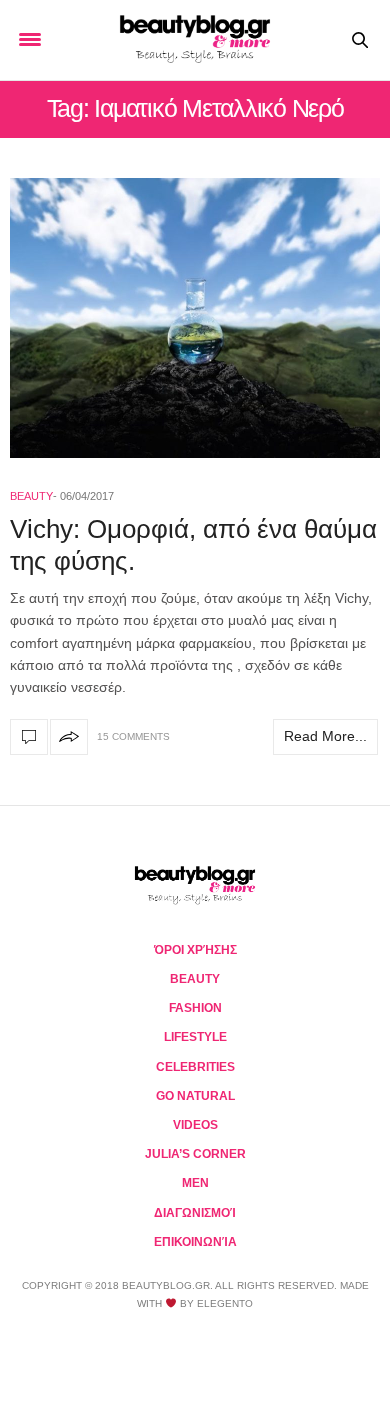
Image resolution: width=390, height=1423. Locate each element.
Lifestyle (195, 1037)
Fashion (195, 1008)
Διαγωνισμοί (195, 1213)
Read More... (325, 736)
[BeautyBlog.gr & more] (195, 40)
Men (195, 1183)
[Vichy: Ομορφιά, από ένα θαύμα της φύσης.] (195, 318)
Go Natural (195, 1096)
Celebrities (195, 1067)
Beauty (31, 496)
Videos (195, 1125)
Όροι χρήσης (195, 950)
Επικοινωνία (195, 1242)
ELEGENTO (225, 1303)
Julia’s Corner (195, 1154)
